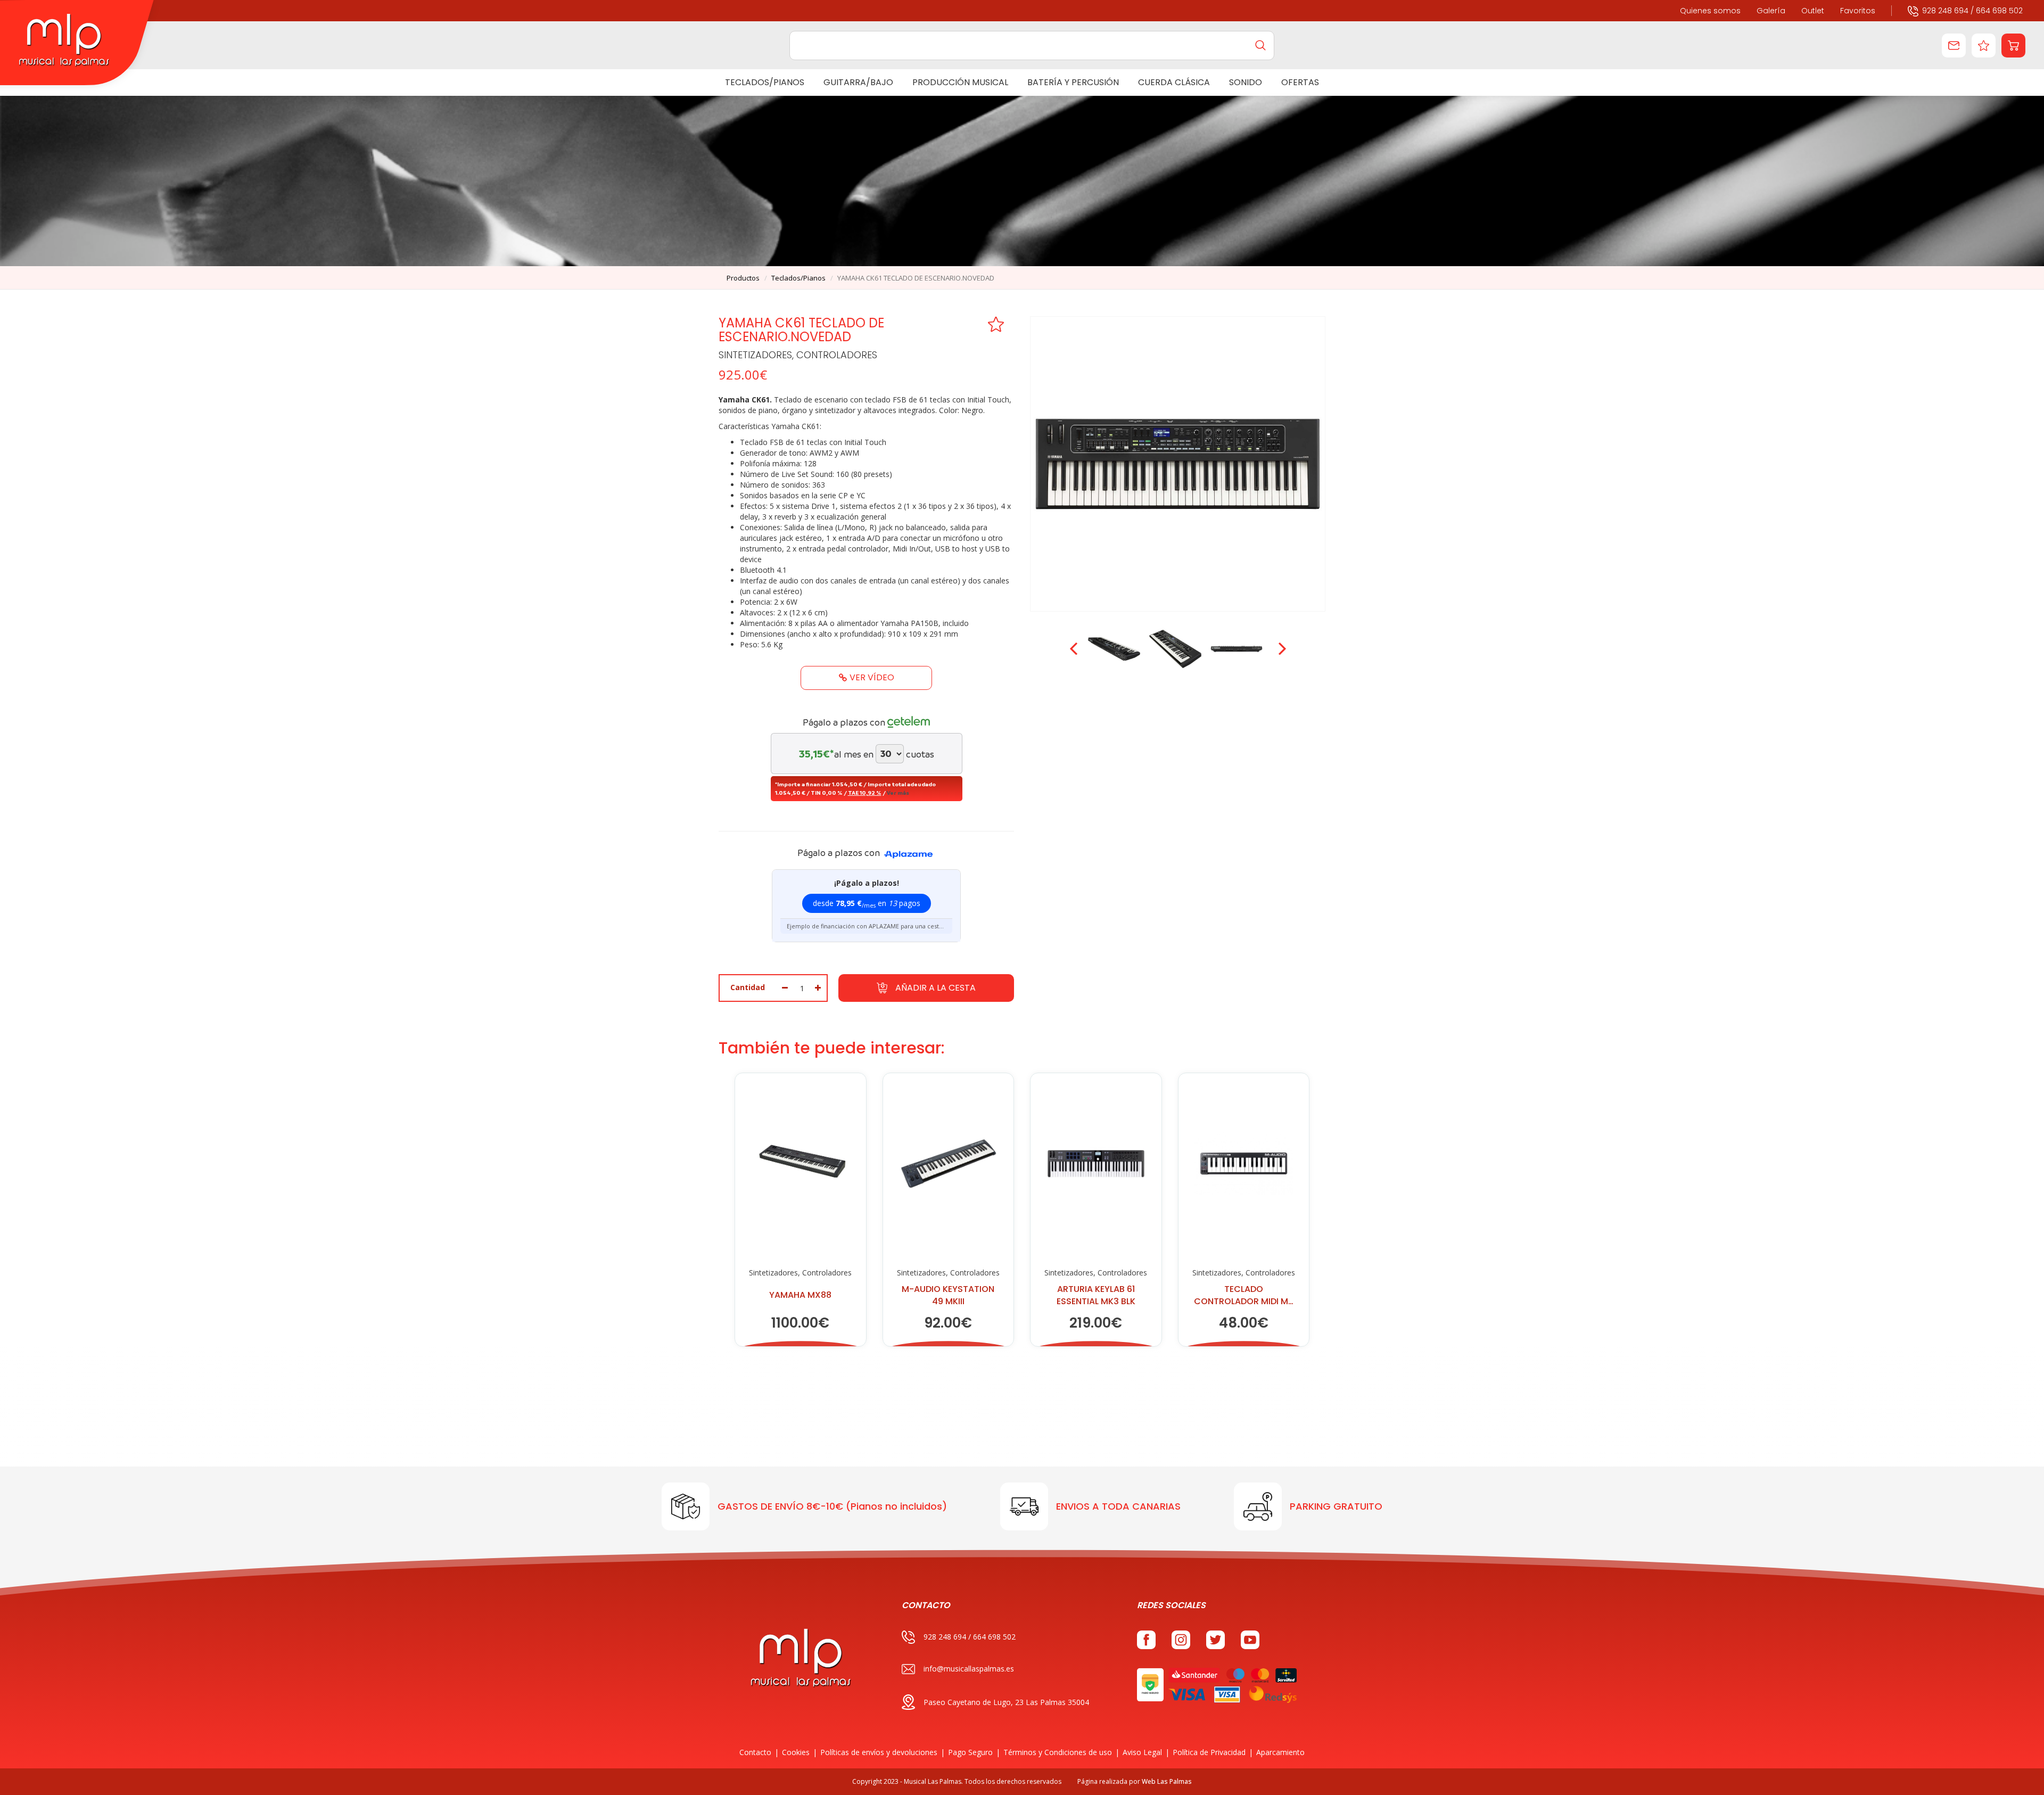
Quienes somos (1710, 11)
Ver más (898, 793)
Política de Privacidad (1209, 1752)
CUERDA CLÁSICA (1174, 82)
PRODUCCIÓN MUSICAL (960, 82)
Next (1281, 649)
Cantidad (748, 987)
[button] (2013, 46)
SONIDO (1246, 82)
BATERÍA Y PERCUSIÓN (1073, 82)
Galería (1771, 11)
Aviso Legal (1142, 1752)
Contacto (755, 1752)
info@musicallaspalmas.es (969, 1669)
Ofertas (1300, 82)
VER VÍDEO (872, 677)
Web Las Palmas (1167, 1781)
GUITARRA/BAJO (858, 82)
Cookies (796, 1752)
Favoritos (1858, 11)
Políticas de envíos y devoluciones (879, 1752)
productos (743, 278)
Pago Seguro (970, 1752)
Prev (1075, 649)
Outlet (1813, 11)
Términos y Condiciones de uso (1058, 1752)
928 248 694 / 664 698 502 (1972, 11)
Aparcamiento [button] (1280, 1752)
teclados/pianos (798, 278)
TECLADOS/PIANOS (765, 82)
